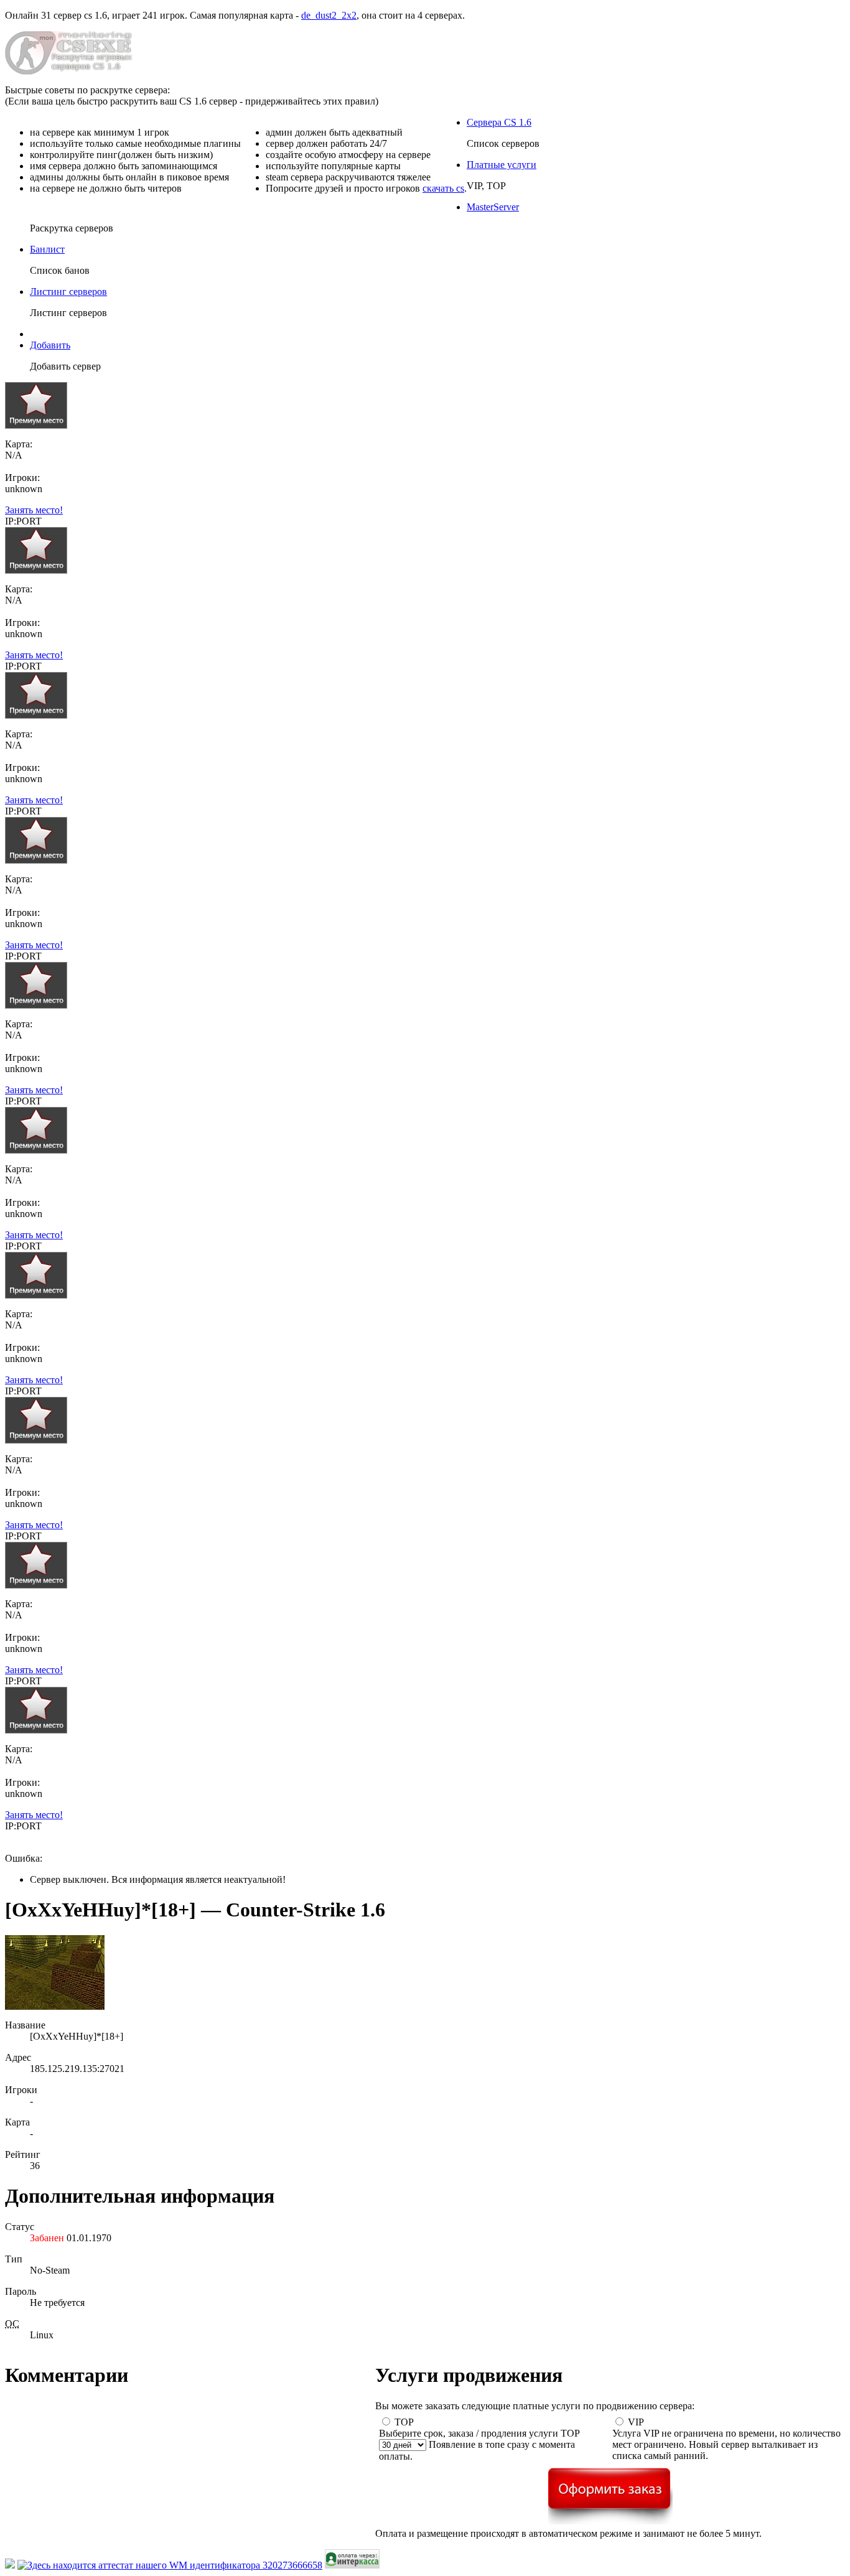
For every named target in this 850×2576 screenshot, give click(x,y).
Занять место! (34, 510)
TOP (404, 2422)
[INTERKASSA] (352, 2565)
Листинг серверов (68, 292)
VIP (636, 2422)
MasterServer (493, 207)
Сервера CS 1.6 (499, 122)
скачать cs (443, 188)
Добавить (50, 345)
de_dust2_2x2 (329, 15)
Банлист (47, 249)
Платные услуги (502, 165)
